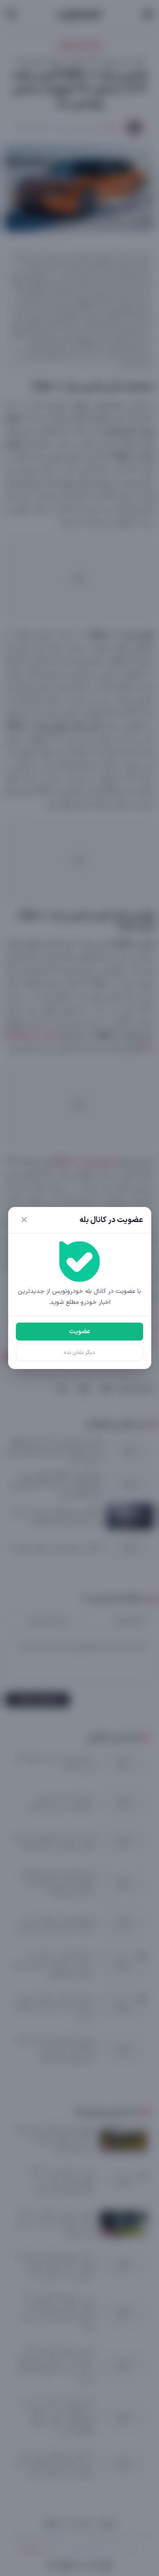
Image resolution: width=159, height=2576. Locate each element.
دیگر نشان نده (79, 1353)
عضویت (79, 1332)
